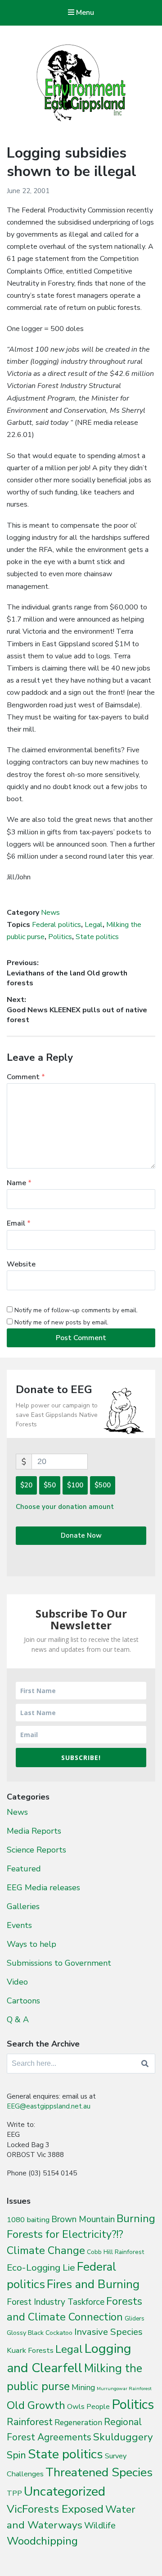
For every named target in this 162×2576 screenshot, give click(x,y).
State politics (97, 937)
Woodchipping (42, 2541)
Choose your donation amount (65, 1507)
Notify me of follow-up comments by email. (76, 1310)
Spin (16, 2455)
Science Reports (36, 1850)
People (98, 2407)
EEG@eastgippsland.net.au (49, 2106)
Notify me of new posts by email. (61, 1322)
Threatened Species (99, 2472)
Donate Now (81, 1535)
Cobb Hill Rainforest (115, 2252)
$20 (26, 1485)
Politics (60, 937)
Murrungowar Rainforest (124, 2389)
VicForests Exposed (55, 2509)
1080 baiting (28, 2220)
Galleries (23, 1906)
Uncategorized (65, 2491)
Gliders (135, 2319)
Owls (76, 2406)
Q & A (18, 2020)
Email (19, 1223)
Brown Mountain (83, 2219)
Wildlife (100, 2525)
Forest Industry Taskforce (56, 2302)
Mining (83, 2387)
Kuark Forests (30, 2350)
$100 (75, 1485)
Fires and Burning (93, 2284)
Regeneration (78, 2422)
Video (17, 1982)
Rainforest (30, 2422)
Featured (24, 1869)
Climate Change (46, 2250)
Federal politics (56, 925)
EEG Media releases (43, 1888)
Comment (26, 1077)
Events (19, 1925)
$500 (103, 1485)
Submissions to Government (59, 1963)
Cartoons (23, 2001)
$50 (50, 1485)
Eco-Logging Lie (41, 2267)
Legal (94, 925)
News (50, 913)
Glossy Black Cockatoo (40, 2333)
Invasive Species (108, 2332)
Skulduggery (123, 2437)
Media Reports (34, 1831)
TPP (14, 2493)
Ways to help (31, 1944)
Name (19, 1183)
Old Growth (36, 2405)
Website (21, 1264)
